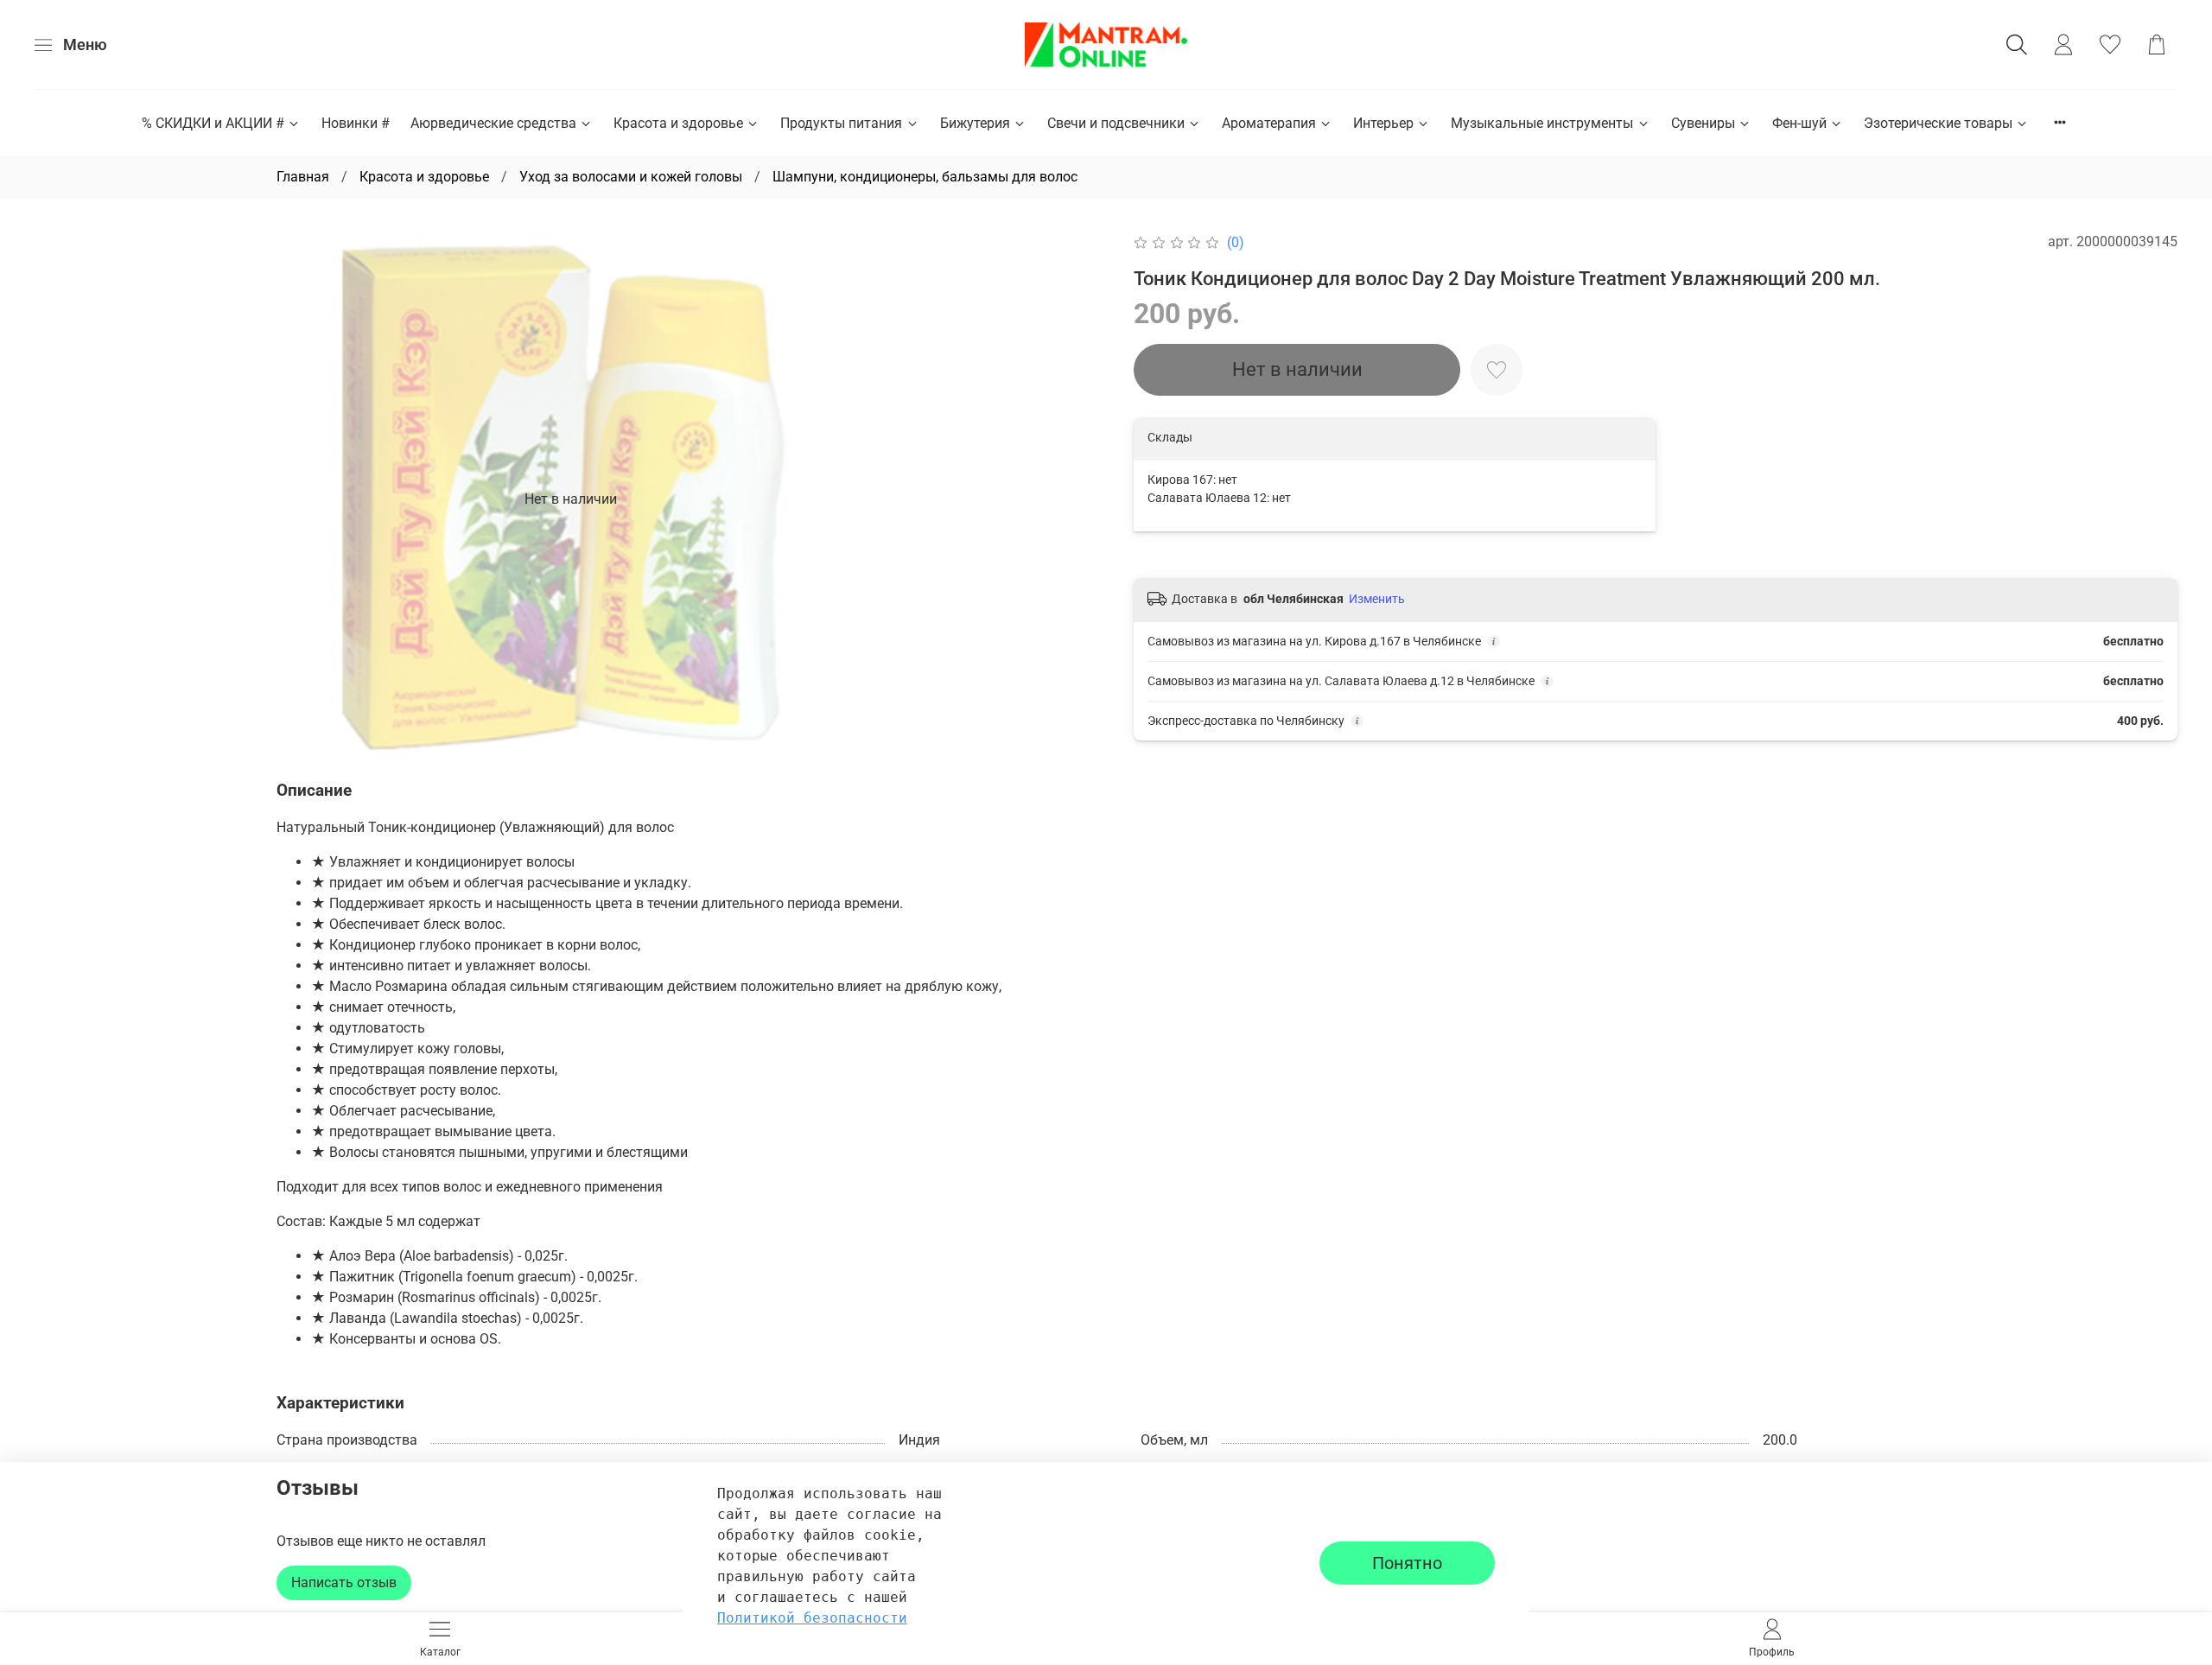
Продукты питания (841, 123)
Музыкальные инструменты (1542, 123)
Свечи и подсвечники (1116, 123)
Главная (303, 177)
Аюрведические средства (493, 123)
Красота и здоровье (678, 123)
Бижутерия (975, 123)
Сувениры (1703, 123)
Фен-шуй (1799, 123)
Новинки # (356, 123)
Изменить (1377, 599)
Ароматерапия (1269, 123)
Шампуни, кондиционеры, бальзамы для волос (925, 177)
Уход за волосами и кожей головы (631, 177)
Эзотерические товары (1938, 123)
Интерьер (1383, 123)
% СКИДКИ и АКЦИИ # (213, 123)
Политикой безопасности (812, 1618)
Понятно (1407, 1563)
